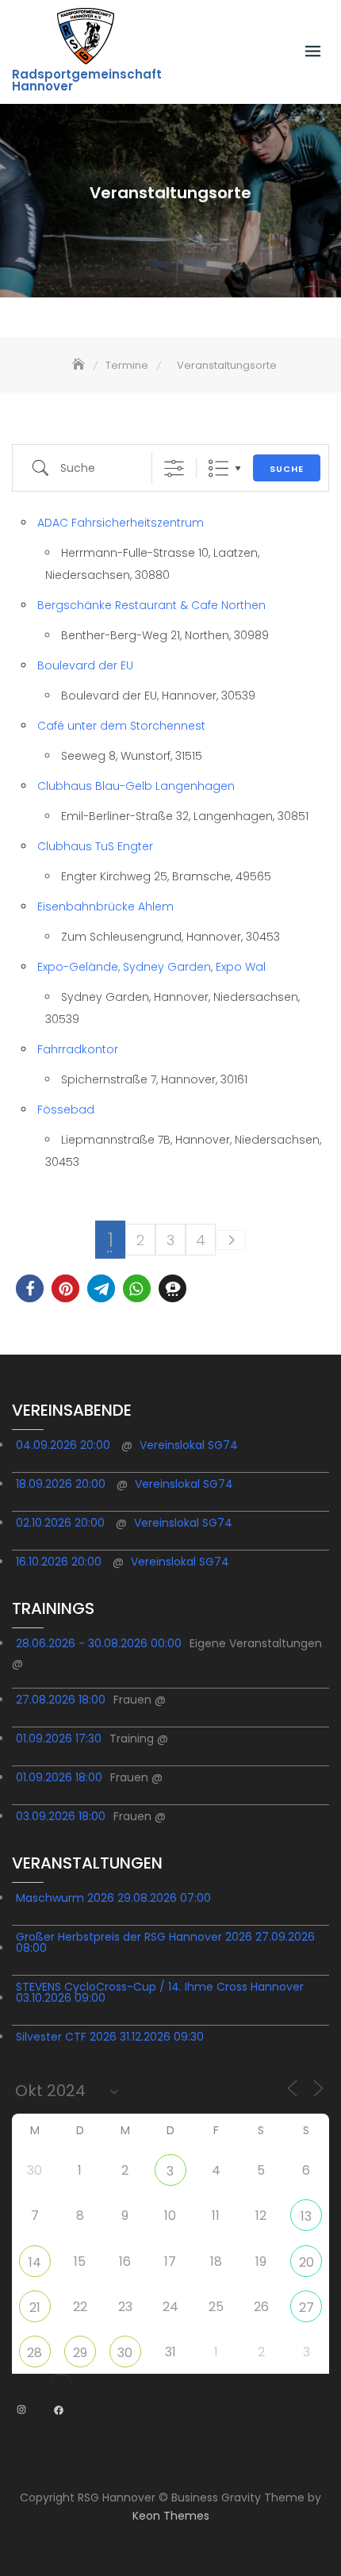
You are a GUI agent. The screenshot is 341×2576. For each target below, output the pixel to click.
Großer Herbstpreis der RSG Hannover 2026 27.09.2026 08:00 (165, 1942)
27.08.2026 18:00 (61, 1700)
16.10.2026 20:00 (59, 1562)
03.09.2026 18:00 (61, 1816)
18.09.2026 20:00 (61, 1484)
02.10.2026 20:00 (60, 1523)
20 (307, 2262)
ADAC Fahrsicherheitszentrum (121, 523)
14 (35, 2262)
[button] (30, 1288)
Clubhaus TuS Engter (95, 846)
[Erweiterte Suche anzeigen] (174, 468)
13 (306, 2216)
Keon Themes (171, 2516)
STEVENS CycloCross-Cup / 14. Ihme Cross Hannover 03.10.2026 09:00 (160, 1992)
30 (125, 2353)
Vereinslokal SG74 (189, 1445)
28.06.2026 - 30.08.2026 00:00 (99, 1643)
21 (35, 2308)
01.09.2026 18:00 (59, 1777)
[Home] (80, 365)
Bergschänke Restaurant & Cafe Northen (151, 605)
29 (80, 2353)
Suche (287, 469)
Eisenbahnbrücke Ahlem (105, 907)
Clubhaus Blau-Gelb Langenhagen (136, 786)
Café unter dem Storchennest (121, 726)
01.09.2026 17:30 (59, 1738)
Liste (218, 468)
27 (307, 2308)
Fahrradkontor (78, 1049)
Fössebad (66, 1110)
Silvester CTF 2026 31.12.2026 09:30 (110, 2037)
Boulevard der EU (85, 665)
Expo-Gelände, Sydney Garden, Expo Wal (151, 967)
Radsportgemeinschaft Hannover (87, 80)
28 (34, 2353)
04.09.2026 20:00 (63, 1445)
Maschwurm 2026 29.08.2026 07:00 (113, 1898)
